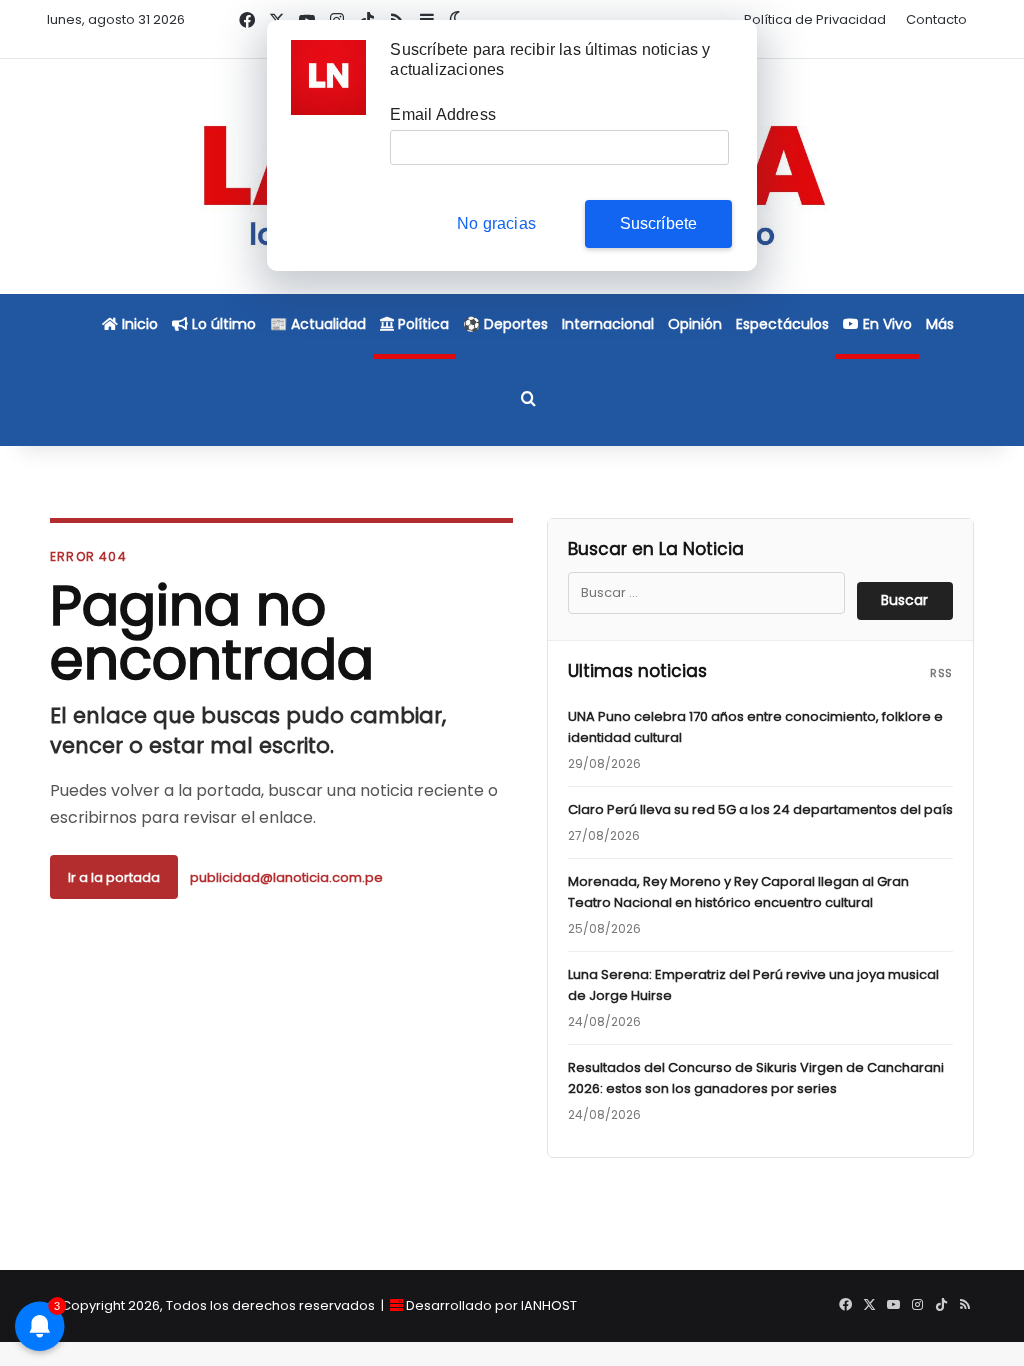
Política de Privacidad (815, 19)
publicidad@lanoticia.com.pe (286, 877)
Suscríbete (659, 223)
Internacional (608, 324)
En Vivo (885, 324)
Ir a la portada (114, 877)
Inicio (138, 324)
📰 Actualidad (318, 324)
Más (940, 324)
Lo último (222, 324)
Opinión (695, 324)
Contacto (936, 19)
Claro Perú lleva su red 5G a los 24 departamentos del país (760, 809)
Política (421, 324)
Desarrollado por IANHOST (491, 1305)
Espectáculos (782, 324)
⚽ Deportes (505, 324)
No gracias (496, 223)
